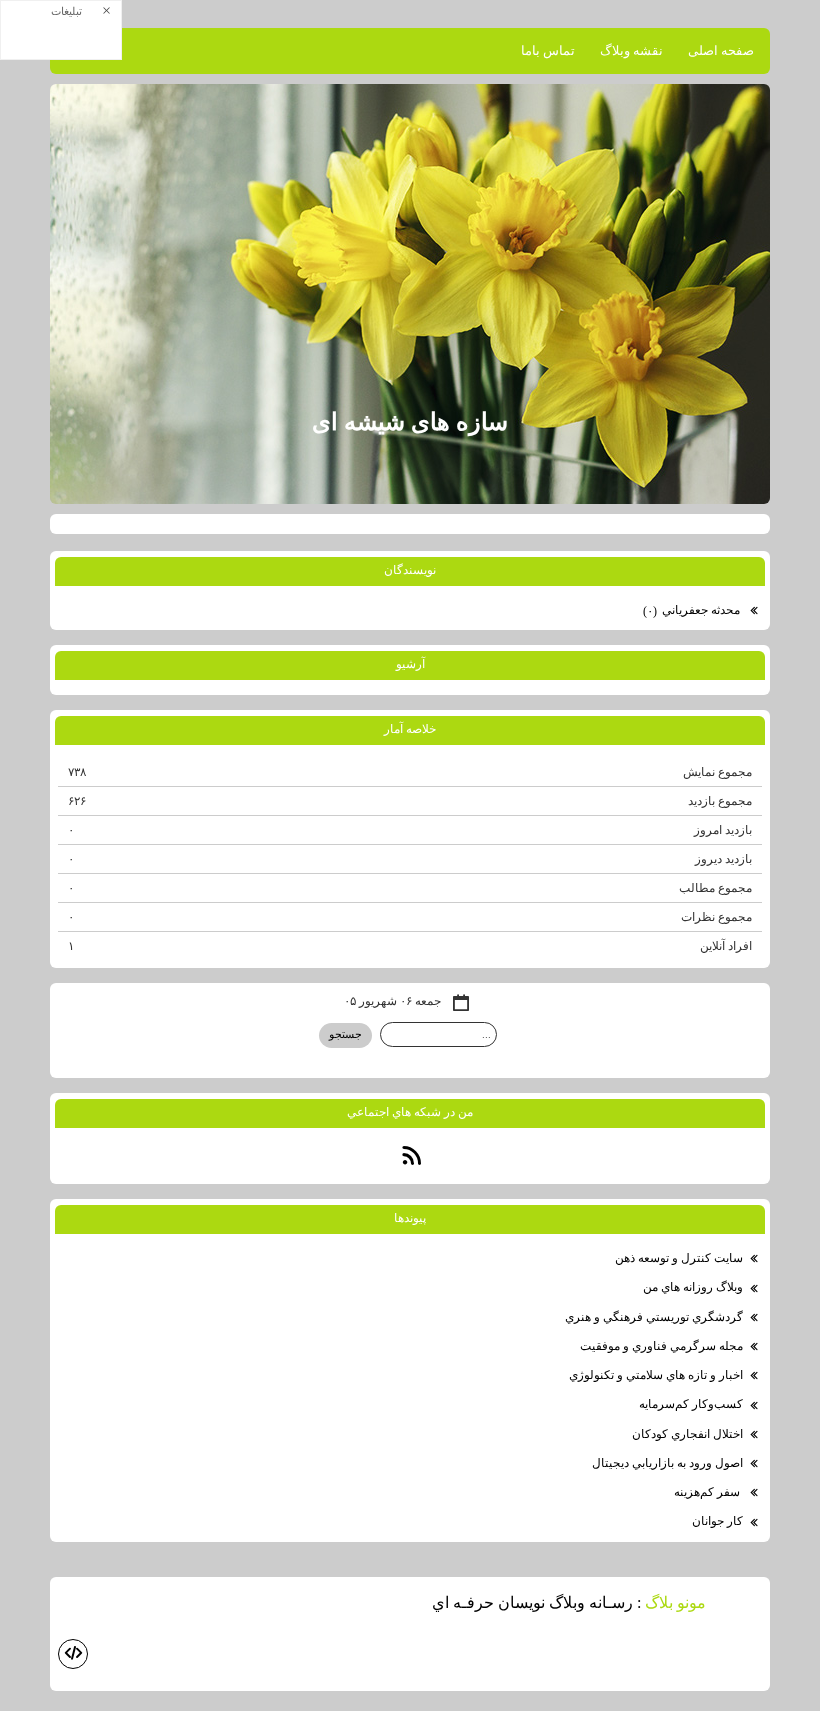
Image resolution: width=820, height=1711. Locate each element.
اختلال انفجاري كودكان (687, 1434)
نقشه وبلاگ (631, 50)
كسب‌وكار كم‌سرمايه (691, 1404)
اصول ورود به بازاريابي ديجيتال (667, 1463)
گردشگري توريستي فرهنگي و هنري (654, 1317)
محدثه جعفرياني (693, 610)
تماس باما (548, 50)
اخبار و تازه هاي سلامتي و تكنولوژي (656, 1375)
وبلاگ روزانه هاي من (693, 1287)
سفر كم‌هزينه (708, 1492)
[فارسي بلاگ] (740, 1604)
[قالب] (73, 1654)
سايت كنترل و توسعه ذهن (679, 1258)
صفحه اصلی (721, 50)
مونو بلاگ (675, 1602)
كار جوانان (717, 1521)
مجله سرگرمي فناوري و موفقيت (661, 1346)
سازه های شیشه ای (410, 422)
